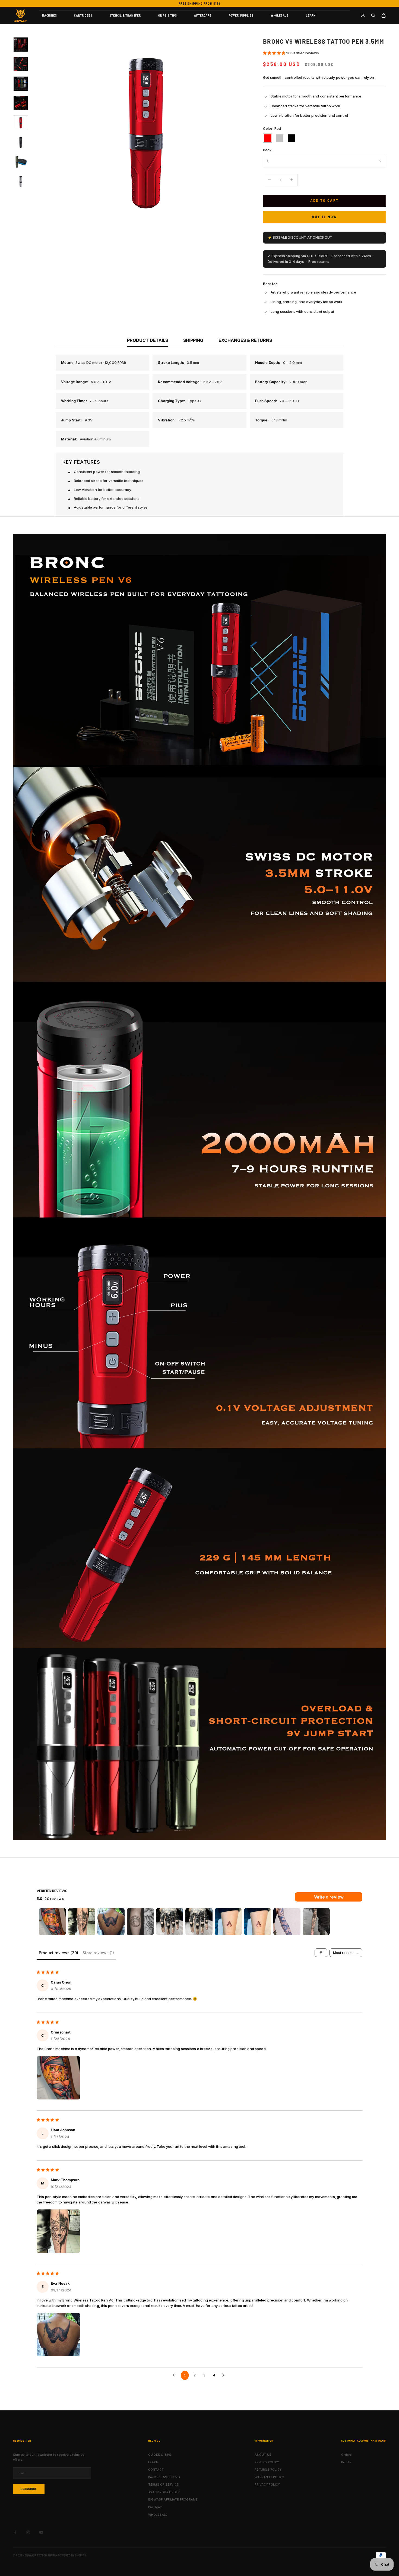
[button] (275, 53)
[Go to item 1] (21, 45)
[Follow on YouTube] (41, 2532)
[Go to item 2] (21, 64)
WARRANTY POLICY (269, 2477)
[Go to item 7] (21, 162)
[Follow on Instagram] (28, 2532)
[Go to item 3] (21, 84)
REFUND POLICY (267, 2462)
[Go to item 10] (316, 1922)
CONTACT (156, 2470)
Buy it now (324, 217)
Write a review (329, 1897)
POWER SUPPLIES (241, 15)
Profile (346, 2462)
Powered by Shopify (72, 2555)
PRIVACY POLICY (267, 2484)
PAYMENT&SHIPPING (164, 2477)
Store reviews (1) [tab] (98, 1953)
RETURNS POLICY (268, 2470)
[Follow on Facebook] (15, 2532)
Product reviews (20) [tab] (58, 1953)
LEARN (311, 15)
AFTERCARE (203, 15)
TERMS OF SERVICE (164, 2484)
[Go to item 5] (21, 123)
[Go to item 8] (21, 181)
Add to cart (325, 200)
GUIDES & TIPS (160, 2455)
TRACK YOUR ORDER (164, 2492)
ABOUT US (263, 2455)
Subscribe (29, 2489)
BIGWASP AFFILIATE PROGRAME (173, 2499)
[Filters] (321, 1953)
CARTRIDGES (83, 15)
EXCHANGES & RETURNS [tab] (245, 340)
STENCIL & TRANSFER (125, 15)
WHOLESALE (280, 15)
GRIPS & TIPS (168, 15)
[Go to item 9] (287, 1922)
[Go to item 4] (21, 103)
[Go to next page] (224, 2375)
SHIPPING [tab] (193, 340)
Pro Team (155, 2507)
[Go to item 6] (21, 142)
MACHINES (49, 15)
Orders (346, 2455)
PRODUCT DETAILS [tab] (148, 340)
